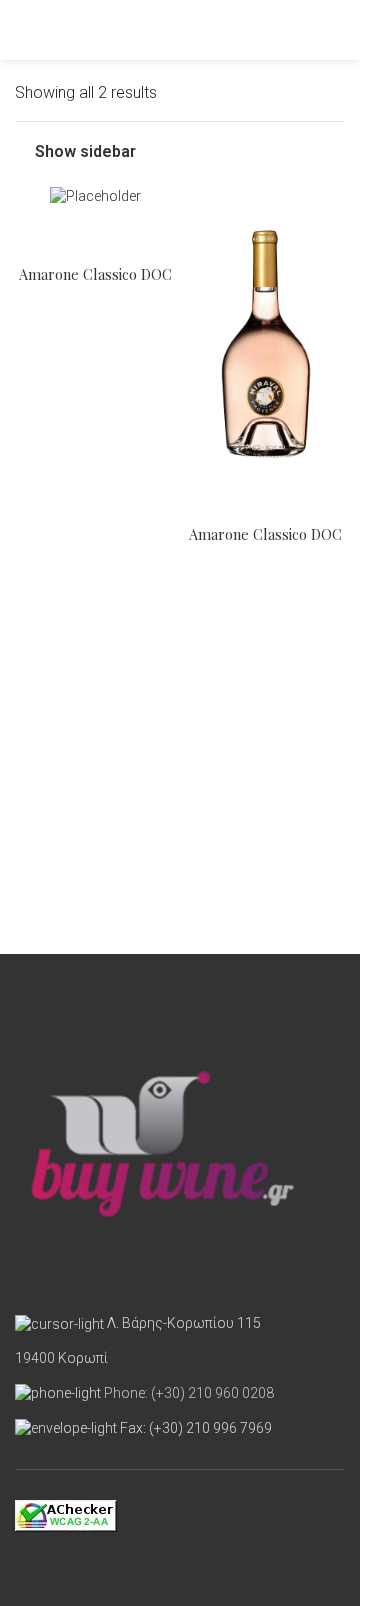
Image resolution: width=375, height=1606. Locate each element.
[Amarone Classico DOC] (95, 197)
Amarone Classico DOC (95, 274)
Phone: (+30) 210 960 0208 (189, 1393)
